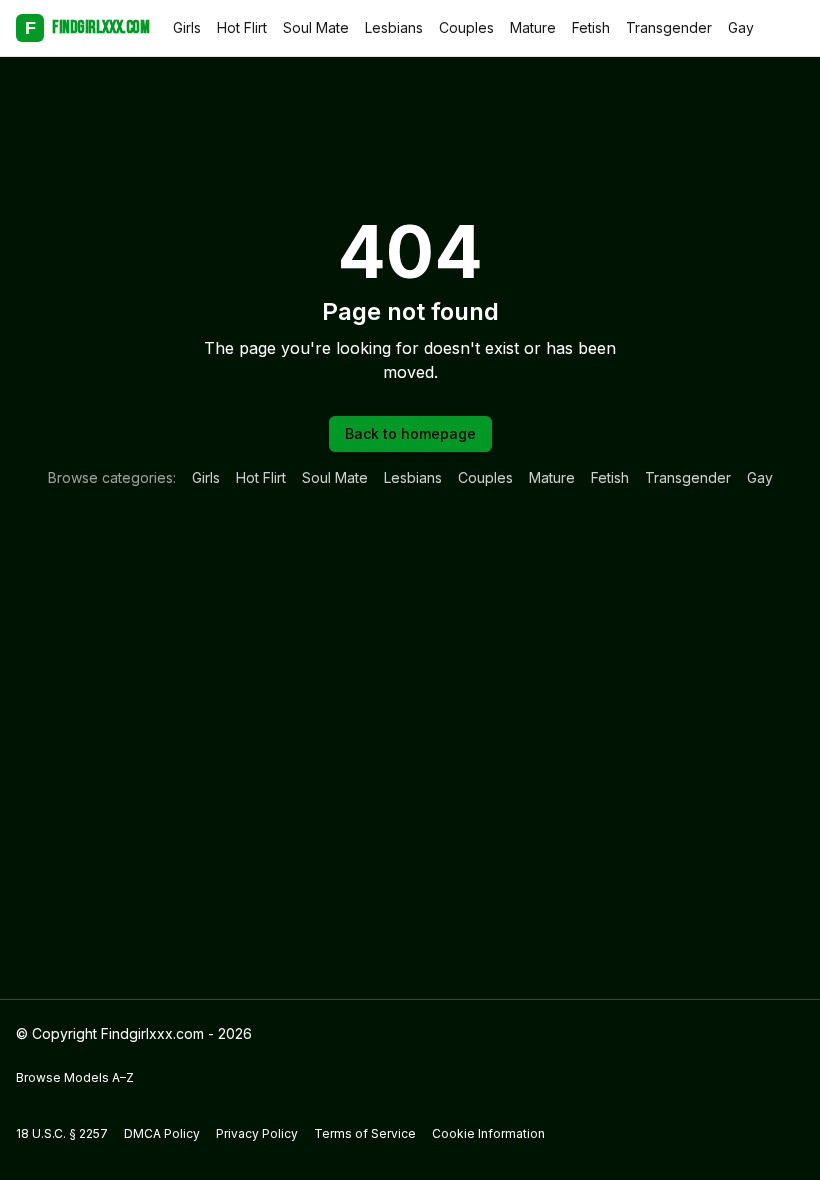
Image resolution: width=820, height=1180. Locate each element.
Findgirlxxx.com (87, 27)
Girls (187, 27)
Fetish (591, 27)
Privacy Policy (257, 1133)
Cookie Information (488, 1133)
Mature (533, 27)
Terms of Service (365, 1133)
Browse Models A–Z (75, 1077)
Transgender (669, 27)
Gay (741, 27)
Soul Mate (316, 27)
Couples (466, 27)
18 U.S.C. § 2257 (62, 1133)
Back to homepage (410, 433)
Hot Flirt (242, 27)
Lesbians (394, 27)
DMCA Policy (162, 1133)
